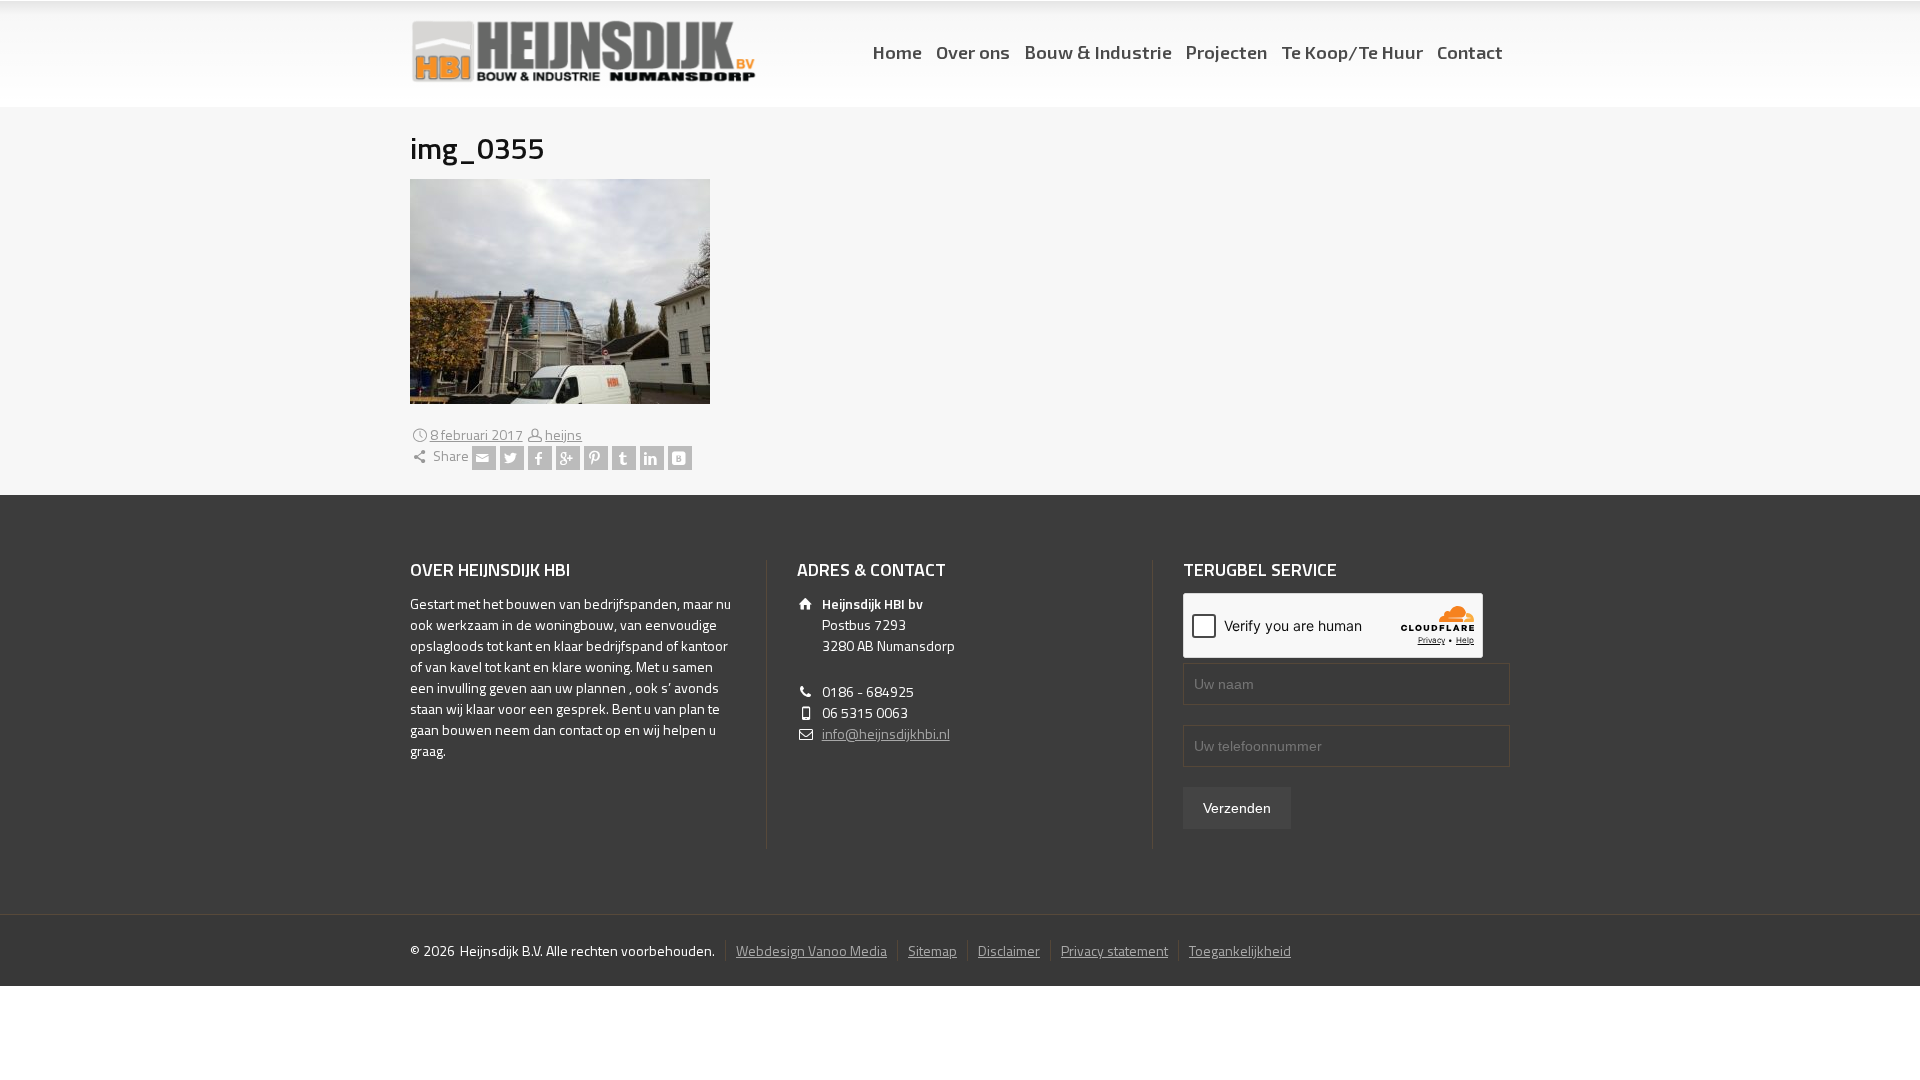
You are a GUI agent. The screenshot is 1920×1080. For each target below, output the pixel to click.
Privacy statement (1114, 950)
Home (897, 52)
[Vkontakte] (680, 458)
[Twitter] (512, 458)
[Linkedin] (652, 458)
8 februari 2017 (476, 434)
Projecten (1226, 52)
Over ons (973, 52)
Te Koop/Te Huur (1352, 52)
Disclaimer (1009, 950)
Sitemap (932, 950)
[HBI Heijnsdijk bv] (583, 52)
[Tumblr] (624, 458)
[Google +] (568, 458)
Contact (1470, 52)
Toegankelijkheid (1240, 950)
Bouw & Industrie (1098, 52)
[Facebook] (540, 458)
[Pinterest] (596, 458)
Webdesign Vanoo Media (811, 950)
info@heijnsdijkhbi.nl (886, 733)
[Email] (484, 458)
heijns (563, 434)
